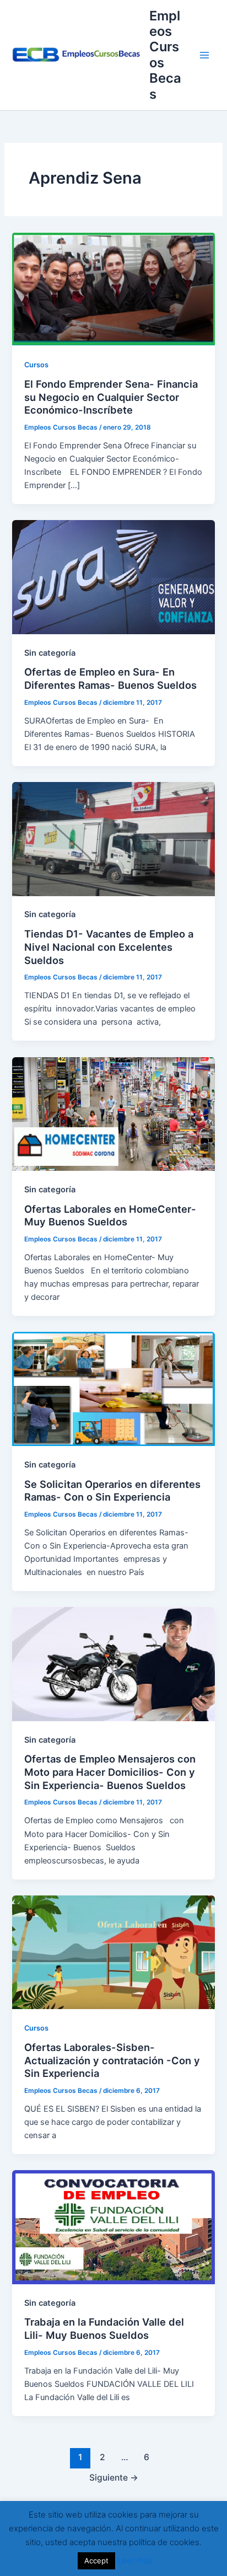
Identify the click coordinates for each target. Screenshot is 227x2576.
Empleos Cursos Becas (165, 55)
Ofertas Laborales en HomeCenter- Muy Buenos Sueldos (110, 1215)
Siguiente (114, 2478)
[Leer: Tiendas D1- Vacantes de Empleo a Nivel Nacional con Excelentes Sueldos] (113, 838)
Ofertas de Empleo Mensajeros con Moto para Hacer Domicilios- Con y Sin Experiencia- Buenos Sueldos (110, 1772)
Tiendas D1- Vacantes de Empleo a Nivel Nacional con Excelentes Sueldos (109, 947)
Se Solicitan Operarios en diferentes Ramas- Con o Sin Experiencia (112, 1491)
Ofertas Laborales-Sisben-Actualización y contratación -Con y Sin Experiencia (112, 2060)
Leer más (135, 2560)
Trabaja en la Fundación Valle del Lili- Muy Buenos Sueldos (104, 2328)
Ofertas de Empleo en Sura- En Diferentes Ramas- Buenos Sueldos (110, 678)
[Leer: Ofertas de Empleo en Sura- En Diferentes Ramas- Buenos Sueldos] (113, 577)
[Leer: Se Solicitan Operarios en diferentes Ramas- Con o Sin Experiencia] (113, 1389)
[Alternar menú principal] (204, 55)
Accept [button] (96, 2561)
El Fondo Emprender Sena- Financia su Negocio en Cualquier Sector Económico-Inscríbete (111, 397)
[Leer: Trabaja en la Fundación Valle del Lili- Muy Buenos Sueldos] (113, 2227)
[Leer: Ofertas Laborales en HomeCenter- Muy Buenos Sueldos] (113, 1113)
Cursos (36, 365)
